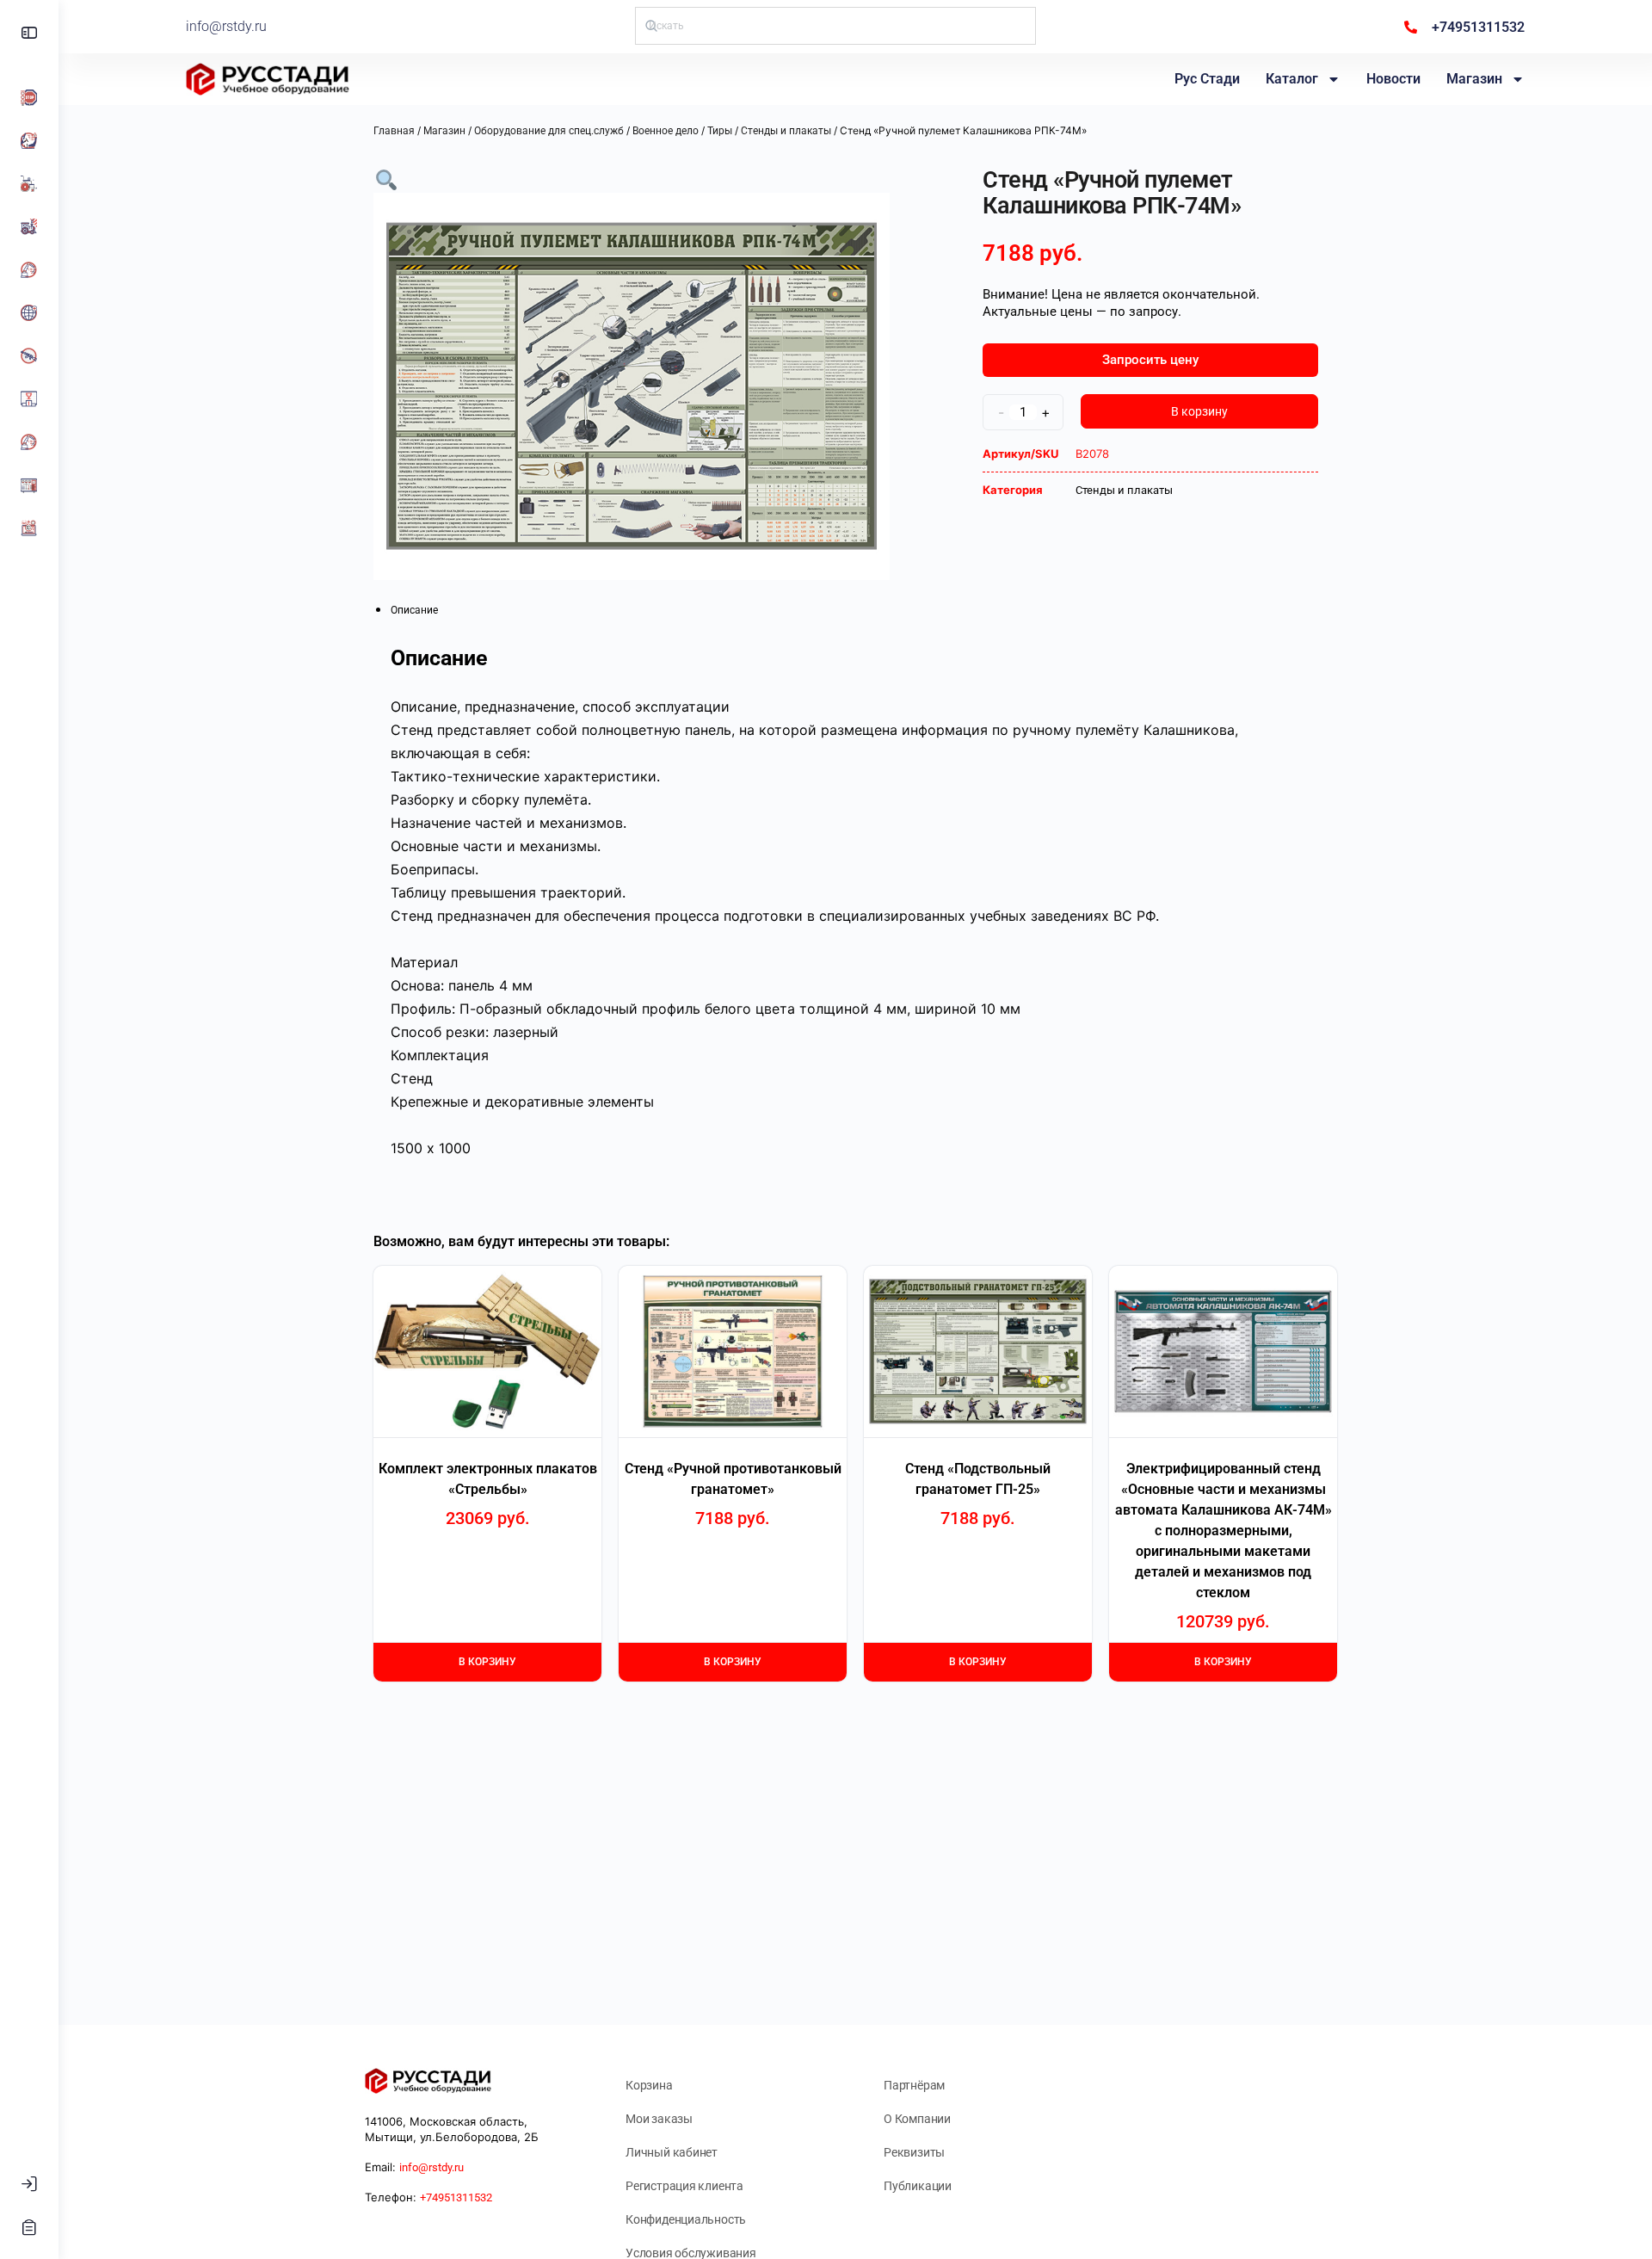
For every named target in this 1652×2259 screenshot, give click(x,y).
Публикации (918, 2186)
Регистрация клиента (684, 2186)
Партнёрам (914, 2085)
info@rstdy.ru (226, 26)
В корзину (1199, 411)
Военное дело (666, 131)
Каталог (1292, 79)
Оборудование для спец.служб (549, 131)
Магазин (1474, 79)
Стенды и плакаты (786, 131)
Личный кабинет (672, 2152)
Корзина (649, 2085)
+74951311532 (456, 2197)
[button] (386, 179)
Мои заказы (659, 2119)
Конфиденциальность (686, 2219)
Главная (394, 131)
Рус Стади (1207, 79)
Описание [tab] (414, 610)
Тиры (720, 131)
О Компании (917, 2119)
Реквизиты (914, 2152)
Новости (1393, 79)
